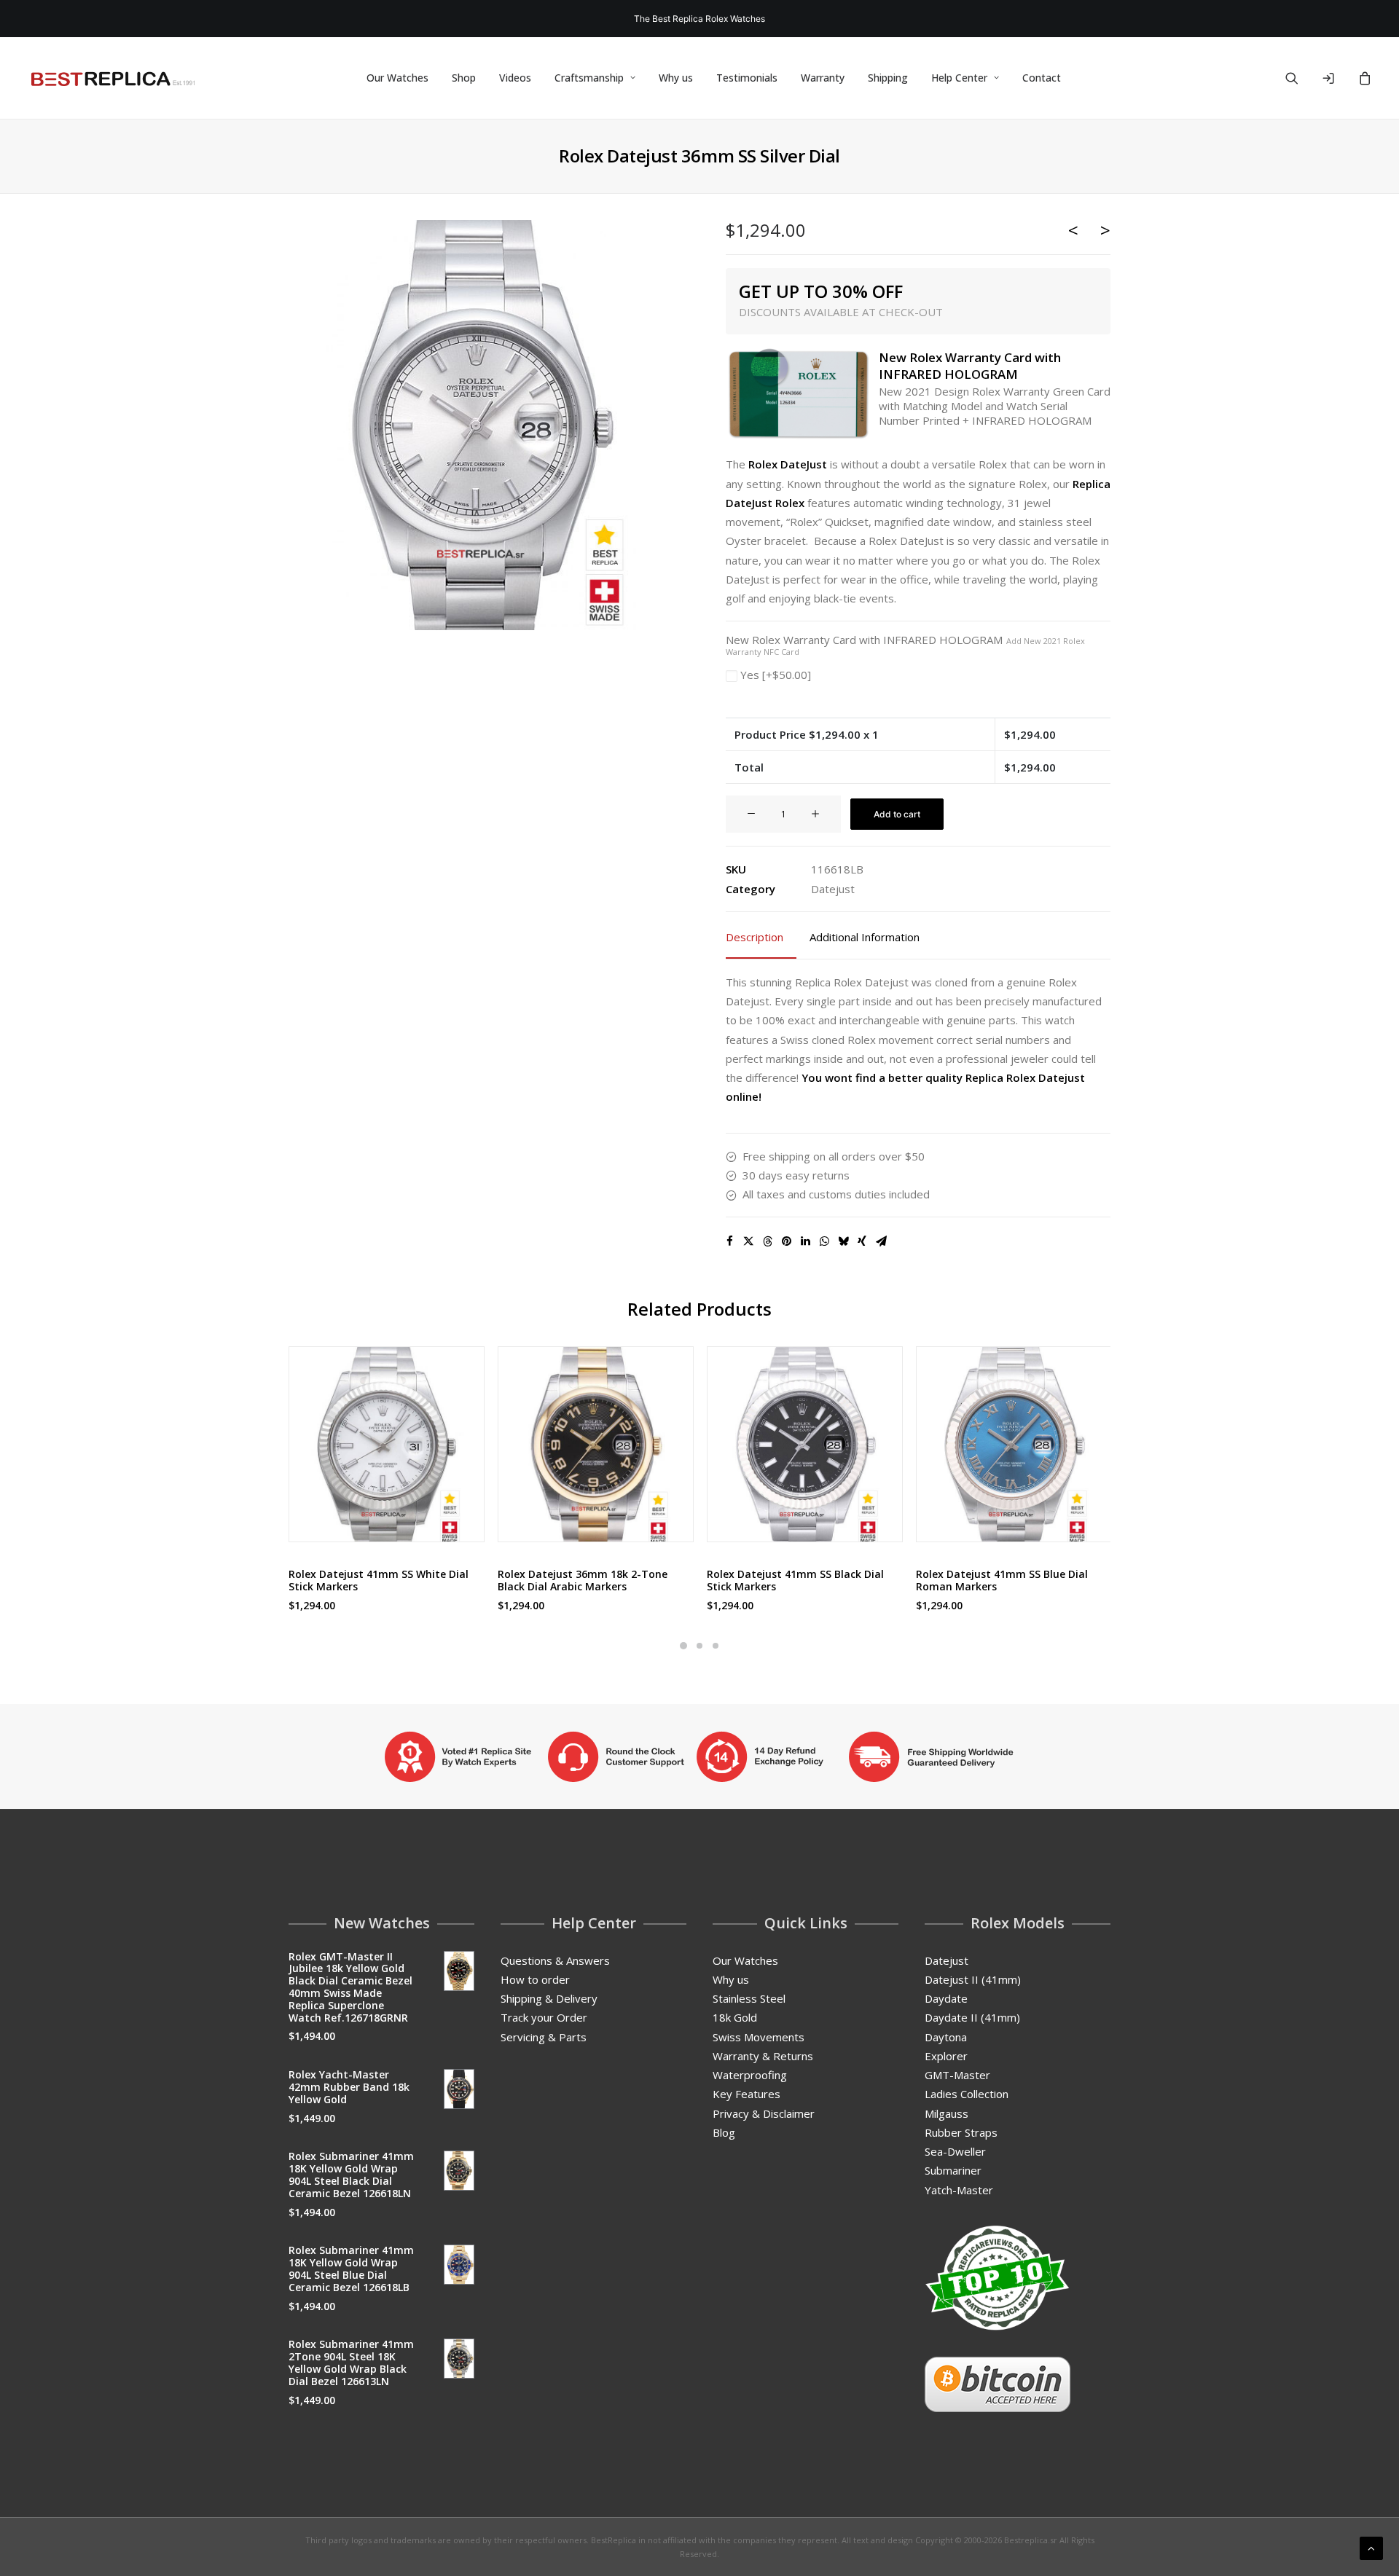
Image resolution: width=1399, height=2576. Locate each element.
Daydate (946, 1998)
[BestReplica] (113, 78)
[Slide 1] (683, 1646)
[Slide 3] (716, 1646)
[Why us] (699, 1756)
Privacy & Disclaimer (764, 2113)
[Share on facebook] (729, 1241)
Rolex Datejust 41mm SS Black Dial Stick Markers (795, 1580)
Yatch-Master (959, 2190)
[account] (1335, 78)
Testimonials (747, 78)
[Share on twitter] (748, 1241)
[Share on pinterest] (786, 1241)
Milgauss (947, 2113)
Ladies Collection (967, 2094)
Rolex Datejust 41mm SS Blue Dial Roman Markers (1002, 1580)
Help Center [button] (959, 78)
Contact (1042, 78)
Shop (464, 78)
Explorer (946, 2056)
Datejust (833, 889)
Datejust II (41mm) (973, 1979)
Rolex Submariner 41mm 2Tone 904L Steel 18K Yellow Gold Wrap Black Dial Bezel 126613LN (351, 2362)
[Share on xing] (862, 1241)
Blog (724, 2132)
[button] (1301, 78)
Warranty (823, 78)
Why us (676, 78)
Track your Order (544, 2017)
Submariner (953, 2170)
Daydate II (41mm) (972, 2017)
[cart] (1363, 78)
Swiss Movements (759, 2037)
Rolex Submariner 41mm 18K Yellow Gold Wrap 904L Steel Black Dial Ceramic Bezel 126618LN (351, 2174)
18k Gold (735, 2017)
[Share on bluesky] (843, 1241)
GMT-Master (957, 2075)
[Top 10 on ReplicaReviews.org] (998, 2278)
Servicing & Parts (544, 2037)
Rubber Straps (961, 2132)
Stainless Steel (749, 1998)
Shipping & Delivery (549, 1998)
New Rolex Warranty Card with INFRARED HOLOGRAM (905, 645)
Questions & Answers (555, 1960)
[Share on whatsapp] (824, 1241)
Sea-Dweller (955, 2151)
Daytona (946, 2037)
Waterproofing (750, 2075)
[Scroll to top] (1371, 2547)
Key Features (746, 2094)
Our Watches (397, 78)
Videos (515, 78)
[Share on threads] (767, 1241)
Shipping (888, 78)
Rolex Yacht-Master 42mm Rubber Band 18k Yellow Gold (349, 2087)
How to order (535, 1979)
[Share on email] (881, 1241)
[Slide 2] (699, 1646)
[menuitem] (397, 78)
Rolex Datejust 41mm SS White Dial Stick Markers (379, 1580)
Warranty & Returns (763, 2056)
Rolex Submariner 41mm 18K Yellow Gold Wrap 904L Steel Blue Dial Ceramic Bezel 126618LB (351, 2268)
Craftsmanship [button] (589, 78)
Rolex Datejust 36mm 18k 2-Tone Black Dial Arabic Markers (583, 1580)
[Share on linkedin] (805, 1241)
